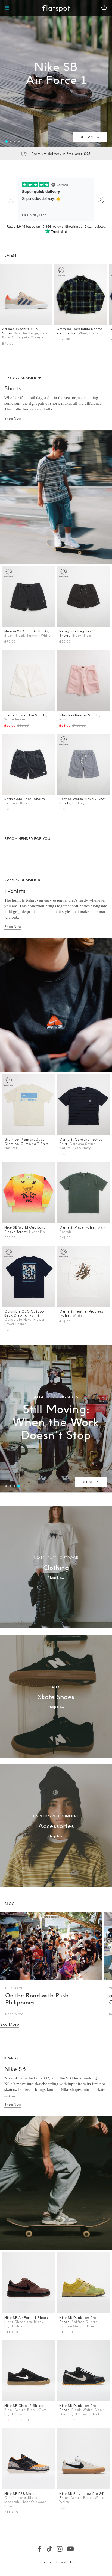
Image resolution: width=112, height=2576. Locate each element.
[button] (94, 1222)
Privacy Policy (56, 1351)
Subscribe (89, 1312)
